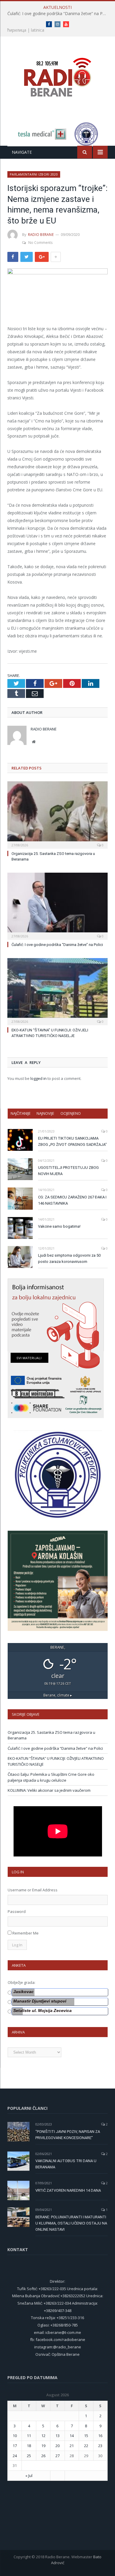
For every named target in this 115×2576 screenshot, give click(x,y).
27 (57, 2456)
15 (86, 2436)
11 (29, 2436)
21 (72, 2446)
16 (100, 2436)
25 (29, 2456)
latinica (38, 30)
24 (15, 2456)
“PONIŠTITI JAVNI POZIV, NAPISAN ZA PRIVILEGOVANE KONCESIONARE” (68, 2135)
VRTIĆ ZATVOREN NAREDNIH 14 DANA (68, 2190)
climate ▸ (58, 1695)
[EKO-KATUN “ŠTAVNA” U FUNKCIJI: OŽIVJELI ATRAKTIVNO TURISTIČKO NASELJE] (57, 991)
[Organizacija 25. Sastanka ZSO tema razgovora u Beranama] (57, 814)
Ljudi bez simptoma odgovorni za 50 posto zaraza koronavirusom (69, 1258)
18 (29, 2446)
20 (57, 2446)
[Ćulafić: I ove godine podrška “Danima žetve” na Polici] (57, 905)
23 (100, 2446)
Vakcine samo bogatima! (59, 1226)
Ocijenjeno (71, 1113)
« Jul (29, 2475)
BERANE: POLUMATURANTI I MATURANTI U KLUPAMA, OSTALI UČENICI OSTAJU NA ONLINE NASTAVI (71, 2223)
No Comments (40, 243)
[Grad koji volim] (57, 75)
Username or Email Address (33, 1890)
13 (57, 2436)
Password (17, 1911)
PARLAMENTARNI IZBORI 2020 (34, 174)
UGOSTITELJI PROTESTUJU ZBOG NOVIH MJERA (68, 1171)
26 (43, 2456)
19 (43, 2446)
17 (15, 2446)
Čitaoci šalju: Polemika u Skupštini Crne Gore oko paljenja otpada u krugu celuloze (51, 1777)
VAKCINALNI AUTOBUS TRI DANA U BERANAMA (66, 2164)
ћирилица (17, 30)
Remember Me (26, 1933)
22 (86, 2446)
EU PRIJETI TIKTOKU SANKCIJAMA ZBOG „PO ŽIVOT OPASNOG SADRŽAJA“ (72, 1141)
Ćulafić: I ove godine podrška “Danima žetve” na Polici (59, 14)
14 (72, 2436)
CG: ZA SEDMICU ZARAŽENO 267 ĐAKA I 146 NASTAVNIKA (72, 1200)
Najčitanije (21, 1113)
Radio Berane (41, 235)
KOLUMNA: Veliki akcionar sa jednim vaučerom (49, 1790)
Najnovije (45, 1113)
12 (43, 2436)
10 (15, 2436)
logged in (38, 1078)
